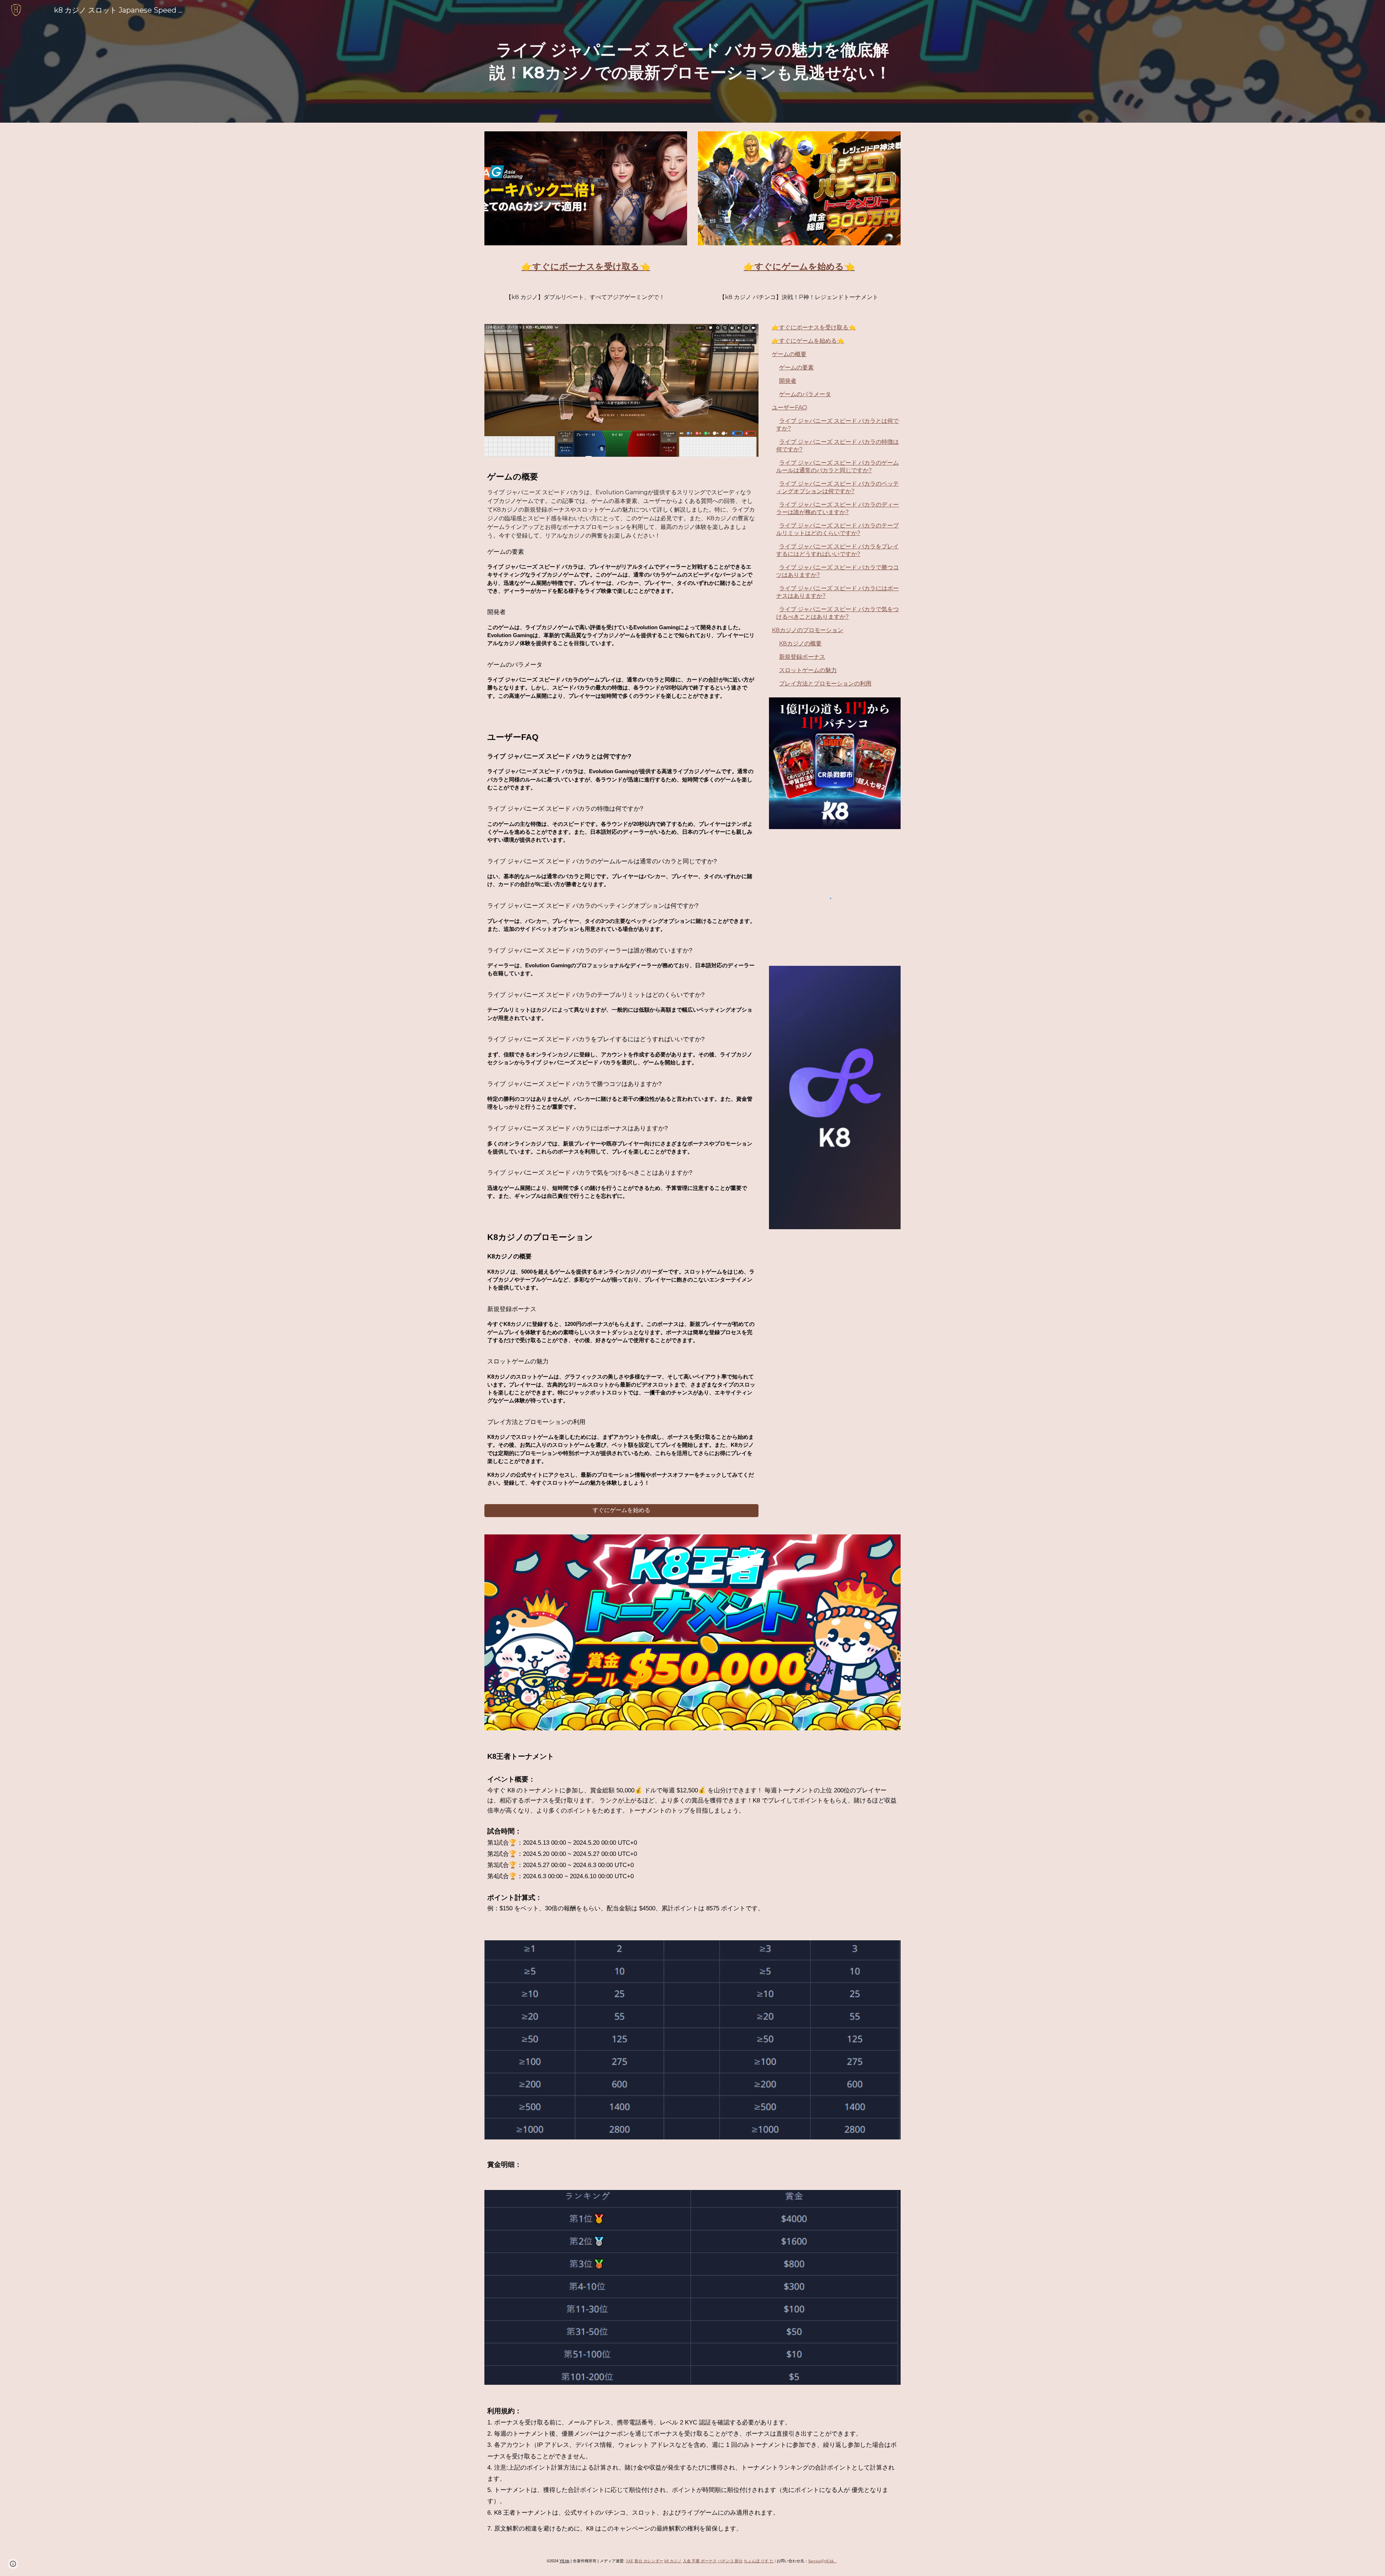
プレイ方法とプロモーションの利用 (825, 684)
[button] (13, 2564)
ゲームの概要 (789, 354)
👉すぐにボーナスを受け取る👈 (814, 327)
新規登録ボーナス (802, 657)
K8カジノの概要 (800, 643)
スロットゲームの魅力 (808, 670)
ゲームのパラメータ (805, 394)
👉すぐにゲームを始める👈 (808, 341)
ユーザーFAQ (790, 408)
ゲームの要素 (796, 367)
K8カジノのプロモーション (808, 630)
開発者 (788, 381)
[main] (692, 61)
